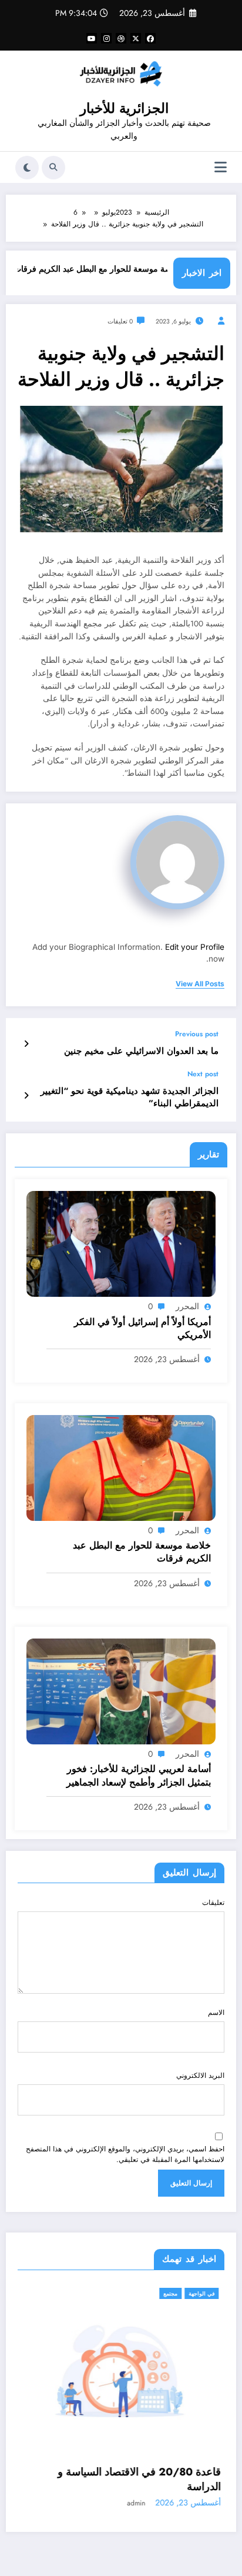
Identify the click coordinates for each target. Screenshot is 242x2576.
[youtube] (92, 38)
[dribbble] (121, 38)
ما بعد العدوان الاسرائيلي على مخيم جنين (141, 1051)
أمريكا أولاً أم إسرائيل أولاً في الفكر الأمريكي (142, 1329)
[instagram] (106, 38)
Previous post (197, 1034)
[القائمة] (221, 167)
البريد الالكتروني (200, 2076)
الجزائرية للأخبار (124, 108)
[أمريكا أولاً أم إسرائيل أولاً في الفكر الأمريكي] (121, 1243)
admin (172, 2490)
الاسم (216, 2013)
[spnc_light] (27, 168)
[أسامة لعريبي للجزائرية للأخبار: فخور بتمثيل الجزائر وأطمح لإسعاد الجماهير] (121, 1691)
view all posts (200, 984)
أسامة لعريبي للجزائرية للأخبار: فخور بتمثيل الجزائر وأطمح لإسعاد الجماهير (139, 1776)
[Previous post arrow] (26, 1044)
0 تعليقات (120, 321)
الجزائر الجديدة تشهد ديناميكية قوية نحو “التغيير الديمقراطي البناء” (130, 1097)
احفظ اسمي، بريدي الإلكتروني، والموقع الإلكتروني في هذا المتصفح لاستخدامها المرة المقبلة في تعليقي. (125, 2154)
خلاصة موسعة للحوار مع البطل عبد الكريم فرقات (121, 269)
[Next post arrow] (26, 1096)
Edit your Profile (195, 947)
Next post (203, 1074)
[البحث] (53, 168)
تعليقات (213, 1903)
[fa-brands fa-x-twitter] (136, 38)
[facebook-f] (150, 38)
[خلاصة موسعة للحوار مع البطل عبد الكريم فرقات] (121, 1467)
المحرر (187, 1306)
